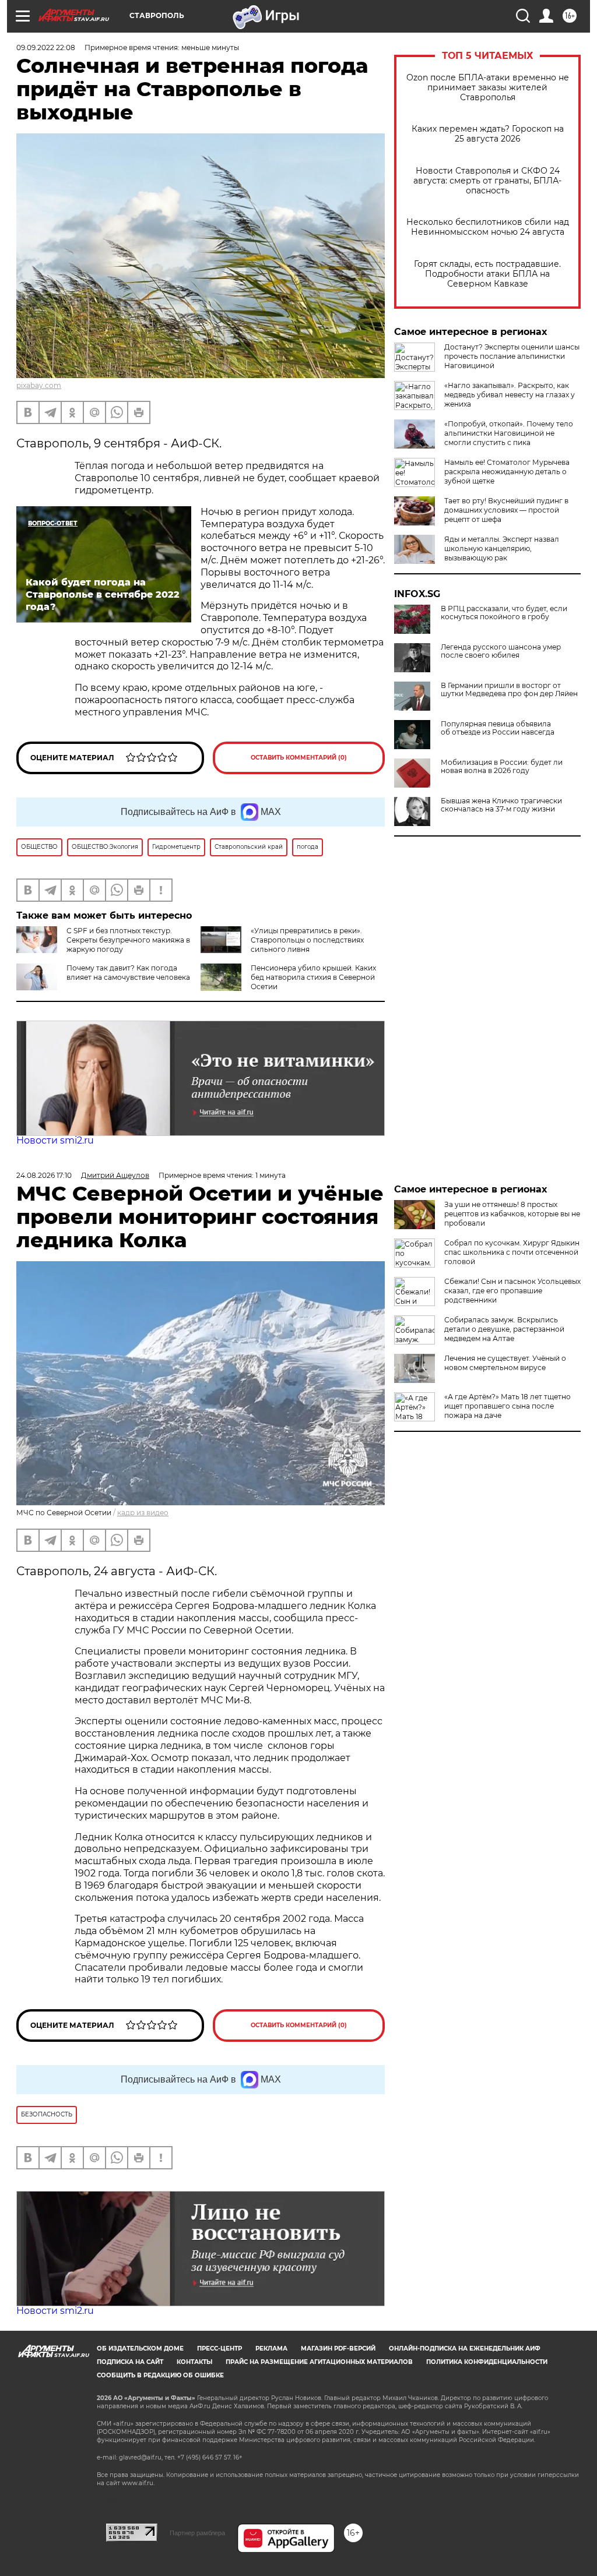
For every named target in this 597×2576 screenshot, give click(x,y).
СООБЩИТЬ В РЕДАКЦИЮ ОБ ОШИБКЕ (160, 2375)
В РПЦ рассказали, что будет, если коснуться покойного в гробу (504, 613)
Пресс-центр (220, 2349)
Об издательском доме (140, 2349)
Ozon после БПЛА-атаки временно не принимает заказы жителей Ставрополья (488, 88)
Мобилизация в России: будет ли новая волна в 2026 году (502, 767)
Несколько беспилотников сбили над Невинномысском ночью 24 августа (488, 227)
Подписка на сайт (130, 2362)
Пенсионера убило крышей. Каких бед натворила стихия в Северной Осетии (313, 977)
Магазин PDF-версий (338, 2349)
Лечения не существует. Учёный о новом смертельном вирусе (505, 1363)
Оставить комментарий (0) (299, 758)
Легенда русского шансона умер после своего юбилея (501, 651)
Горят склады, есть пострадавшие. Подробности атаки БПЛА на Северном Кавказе (487, 274)
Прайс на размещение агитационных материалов (319, 2362)
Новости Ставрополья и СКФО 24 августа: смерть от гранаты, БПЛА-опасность (487, 181)
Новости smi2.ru (55, 1140)
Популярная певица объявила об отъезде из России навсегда (498, 728)
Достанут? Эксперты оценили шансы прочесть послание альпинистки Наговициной (512, 356)
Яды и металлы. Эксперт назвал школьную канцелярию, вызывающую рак (502, 548)
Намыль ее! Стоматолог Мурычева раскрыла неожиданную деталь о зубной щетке (507, 472)
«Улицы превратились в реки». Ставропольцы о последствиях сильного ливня (307, 940)
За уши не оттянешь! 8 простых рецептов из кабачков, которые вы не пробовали (512, 1214)
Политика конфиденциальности (487, 2362)
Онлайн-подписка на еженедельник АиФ (465, 2349)
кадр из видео (143, 1513)
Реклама (271, 2349)
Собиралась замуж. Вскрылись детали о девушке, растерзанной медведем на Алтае (504, 1329)
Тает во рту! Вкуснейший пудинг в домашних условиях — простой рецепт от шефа (506, 510)
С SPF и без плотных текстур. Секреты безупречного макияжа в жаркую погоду (128, 940)
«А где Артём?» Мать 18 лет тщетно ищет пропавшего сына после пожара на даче (508, 1406)
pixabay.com (39, 385)
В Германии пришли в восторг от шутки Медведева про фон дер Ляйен (509, 690)
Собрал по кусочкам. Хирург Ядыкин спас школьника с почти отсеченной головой (512, 1252)
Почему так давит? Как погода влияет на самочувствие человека (128, 973)
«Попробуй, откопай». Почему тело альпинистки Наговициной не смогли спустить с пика (509, 433)
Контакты (194, 2362)
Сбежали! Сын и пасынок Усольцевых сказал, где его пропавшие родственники (512, 1291)
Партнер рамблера (197, 2533)
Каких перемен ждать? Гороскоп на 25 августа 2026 (488, 134)
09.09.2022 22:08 (46, 47)
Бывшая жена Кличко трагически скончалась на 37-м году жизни (501, 805)
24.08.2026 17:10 (44, 1175)
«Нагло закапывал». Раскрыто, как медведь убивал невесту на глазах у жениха (510, 395)
